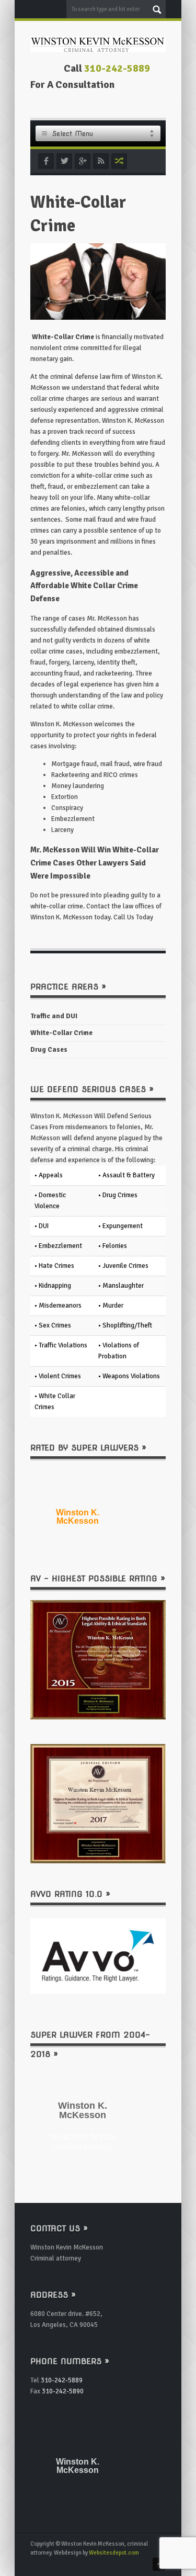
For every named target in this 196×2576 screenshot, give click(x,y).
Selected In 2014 (83, 2141)
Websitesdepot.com (114, 2553)
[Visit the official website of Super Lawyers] (77, 1538)
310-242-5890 (63, 2391)
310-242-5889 (117, 69)
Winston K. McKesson (78, 1517)
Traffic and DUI (54, 1016)
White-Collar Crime (61, 1033)
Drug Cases (49, 1050)
